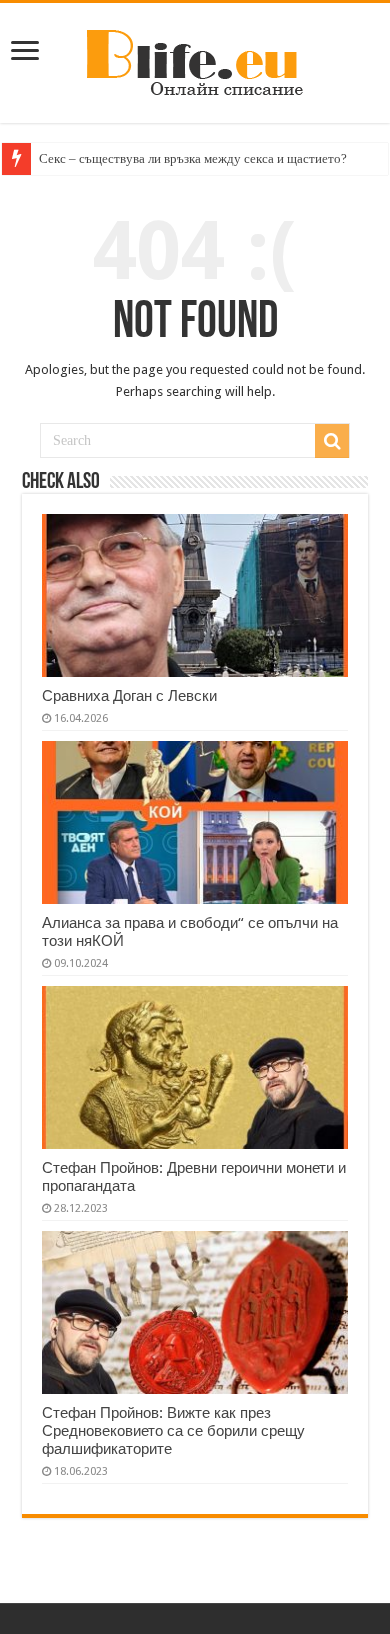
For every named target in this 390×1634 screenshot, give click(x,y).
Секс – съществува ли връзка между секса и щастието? (193, 158)
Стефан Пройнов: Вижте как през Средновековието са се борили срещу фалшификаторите (173, 1431)
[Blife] (195, 59)
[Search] (332, 441)
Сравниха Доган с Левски (129, 696)
